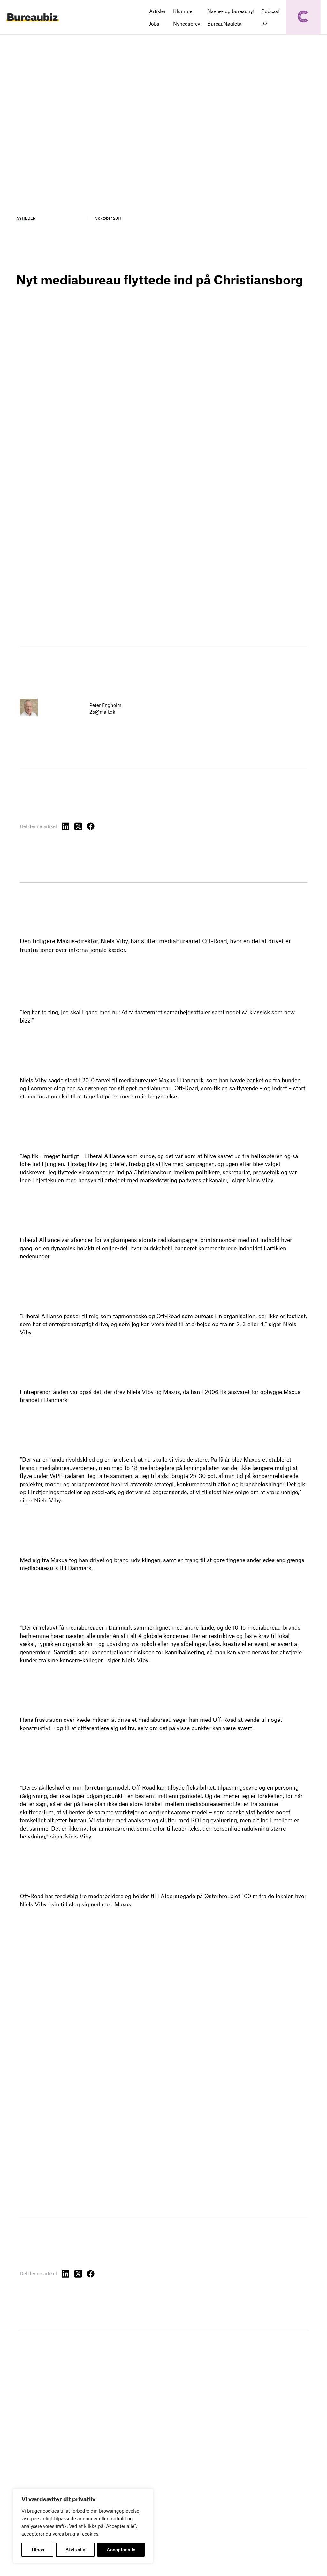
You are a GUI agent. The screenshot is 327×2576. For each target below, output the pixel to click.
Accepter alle (121, 2550)
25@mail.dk (102, 712)
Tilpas (38, 2550)
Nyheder (26, 218)
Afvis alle (75, 2550)
